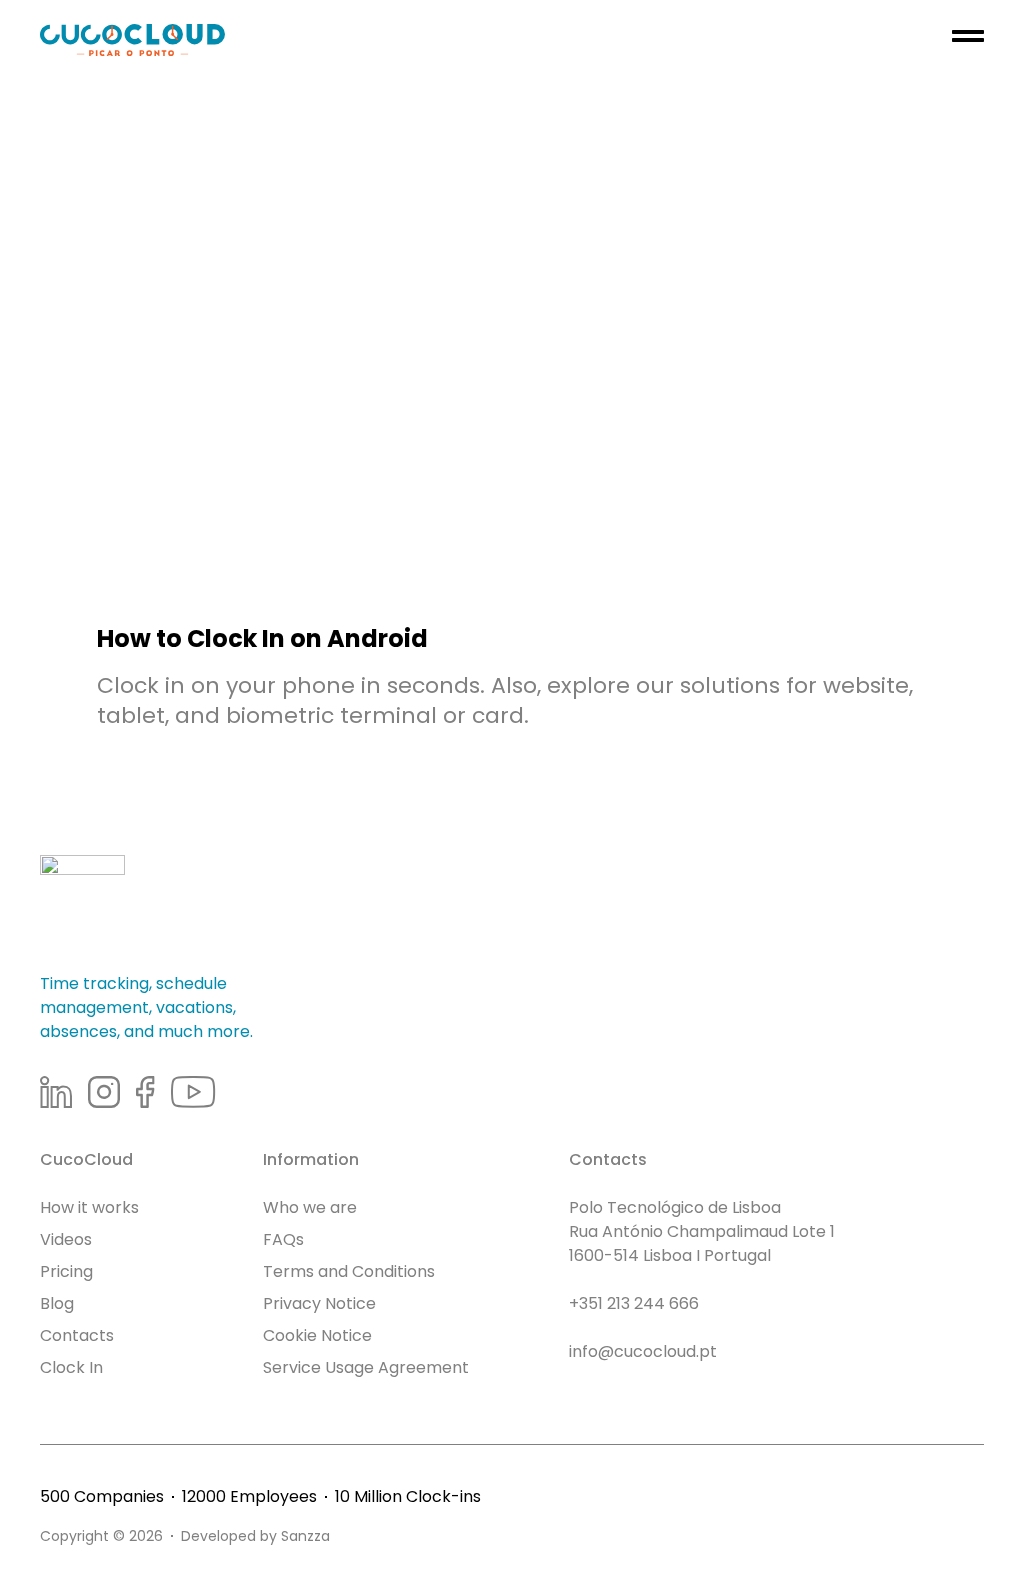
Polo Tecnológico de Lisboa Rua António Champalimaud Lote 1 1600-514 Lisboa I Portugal (702, 1231)
